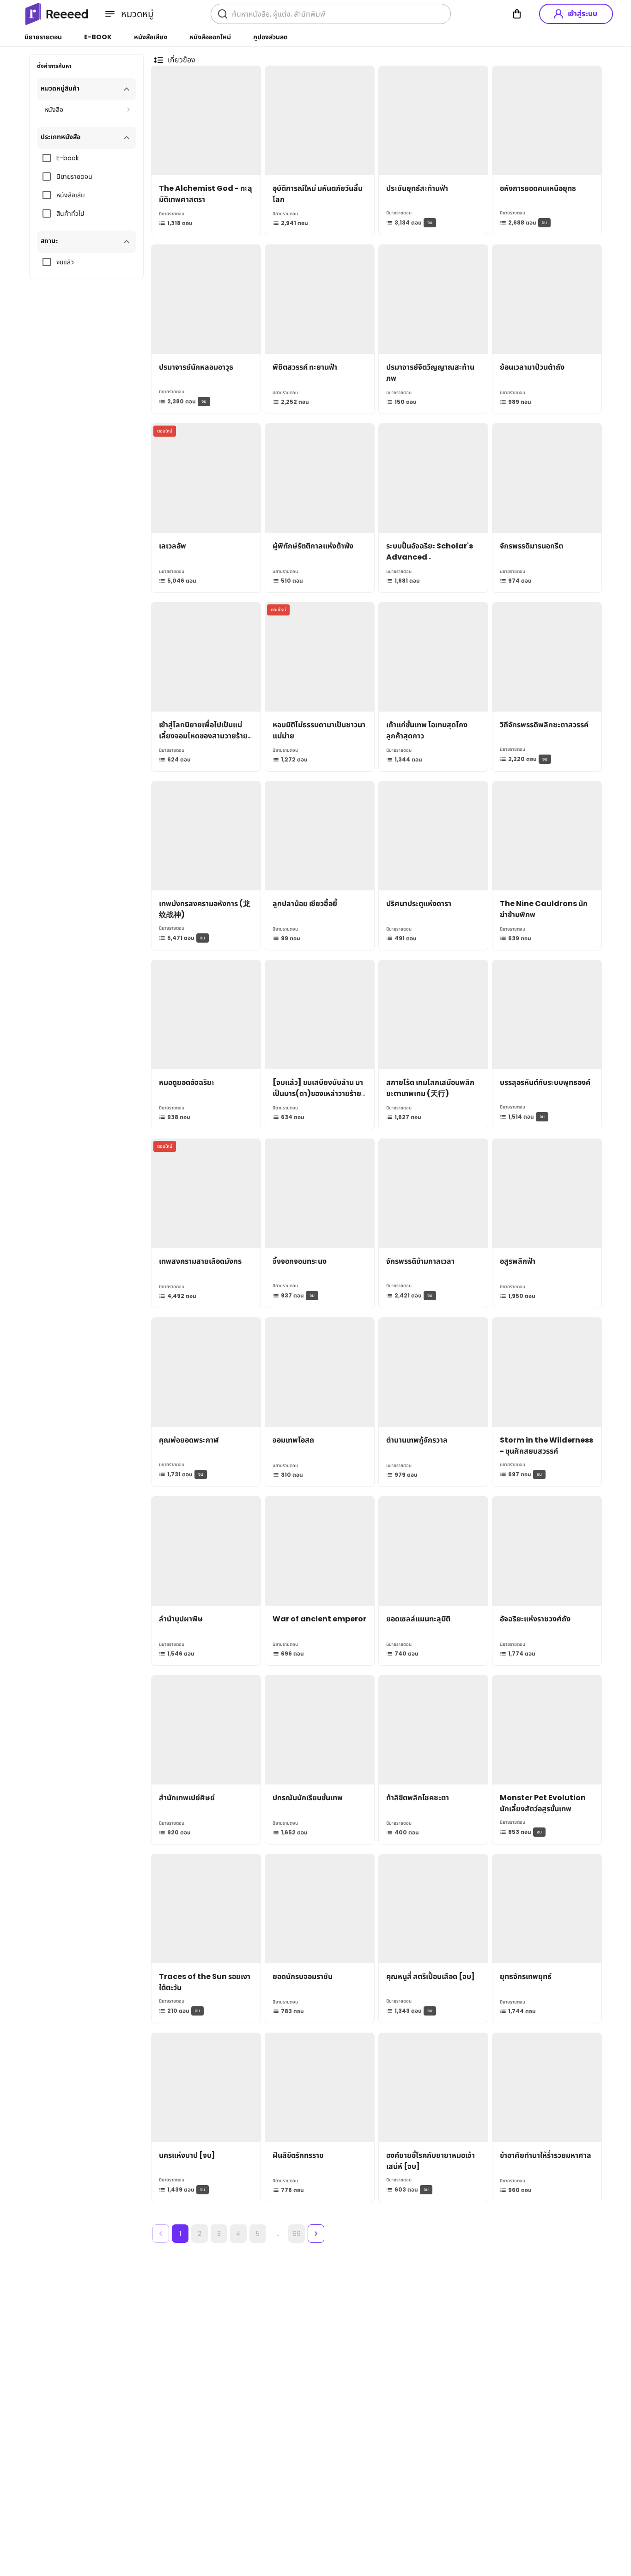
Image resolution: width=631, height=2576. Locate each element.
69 (297, 2234)
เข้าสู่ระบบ (582, 14)
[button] (86, 89)
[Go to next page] (316, 2234)
